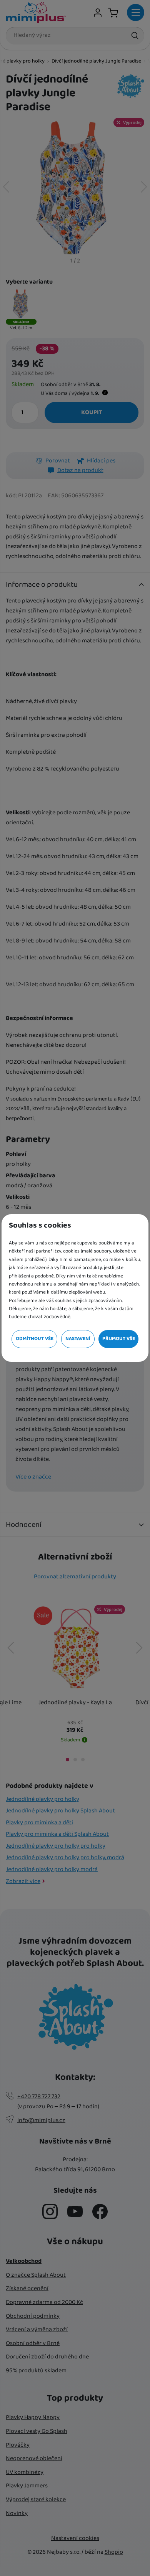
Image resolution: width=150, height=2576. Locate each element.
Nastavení (78, 1339)
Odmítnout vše (35, 1339)
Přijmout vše (119, 1339)
